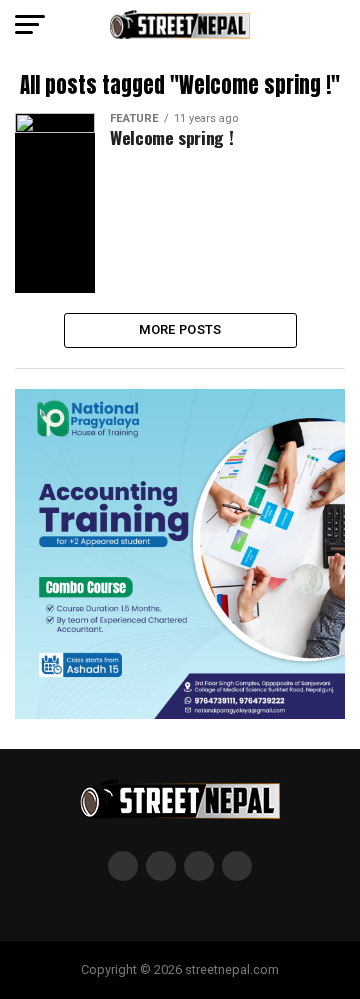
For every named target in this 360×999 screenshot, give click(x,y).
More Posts (180, 329)
